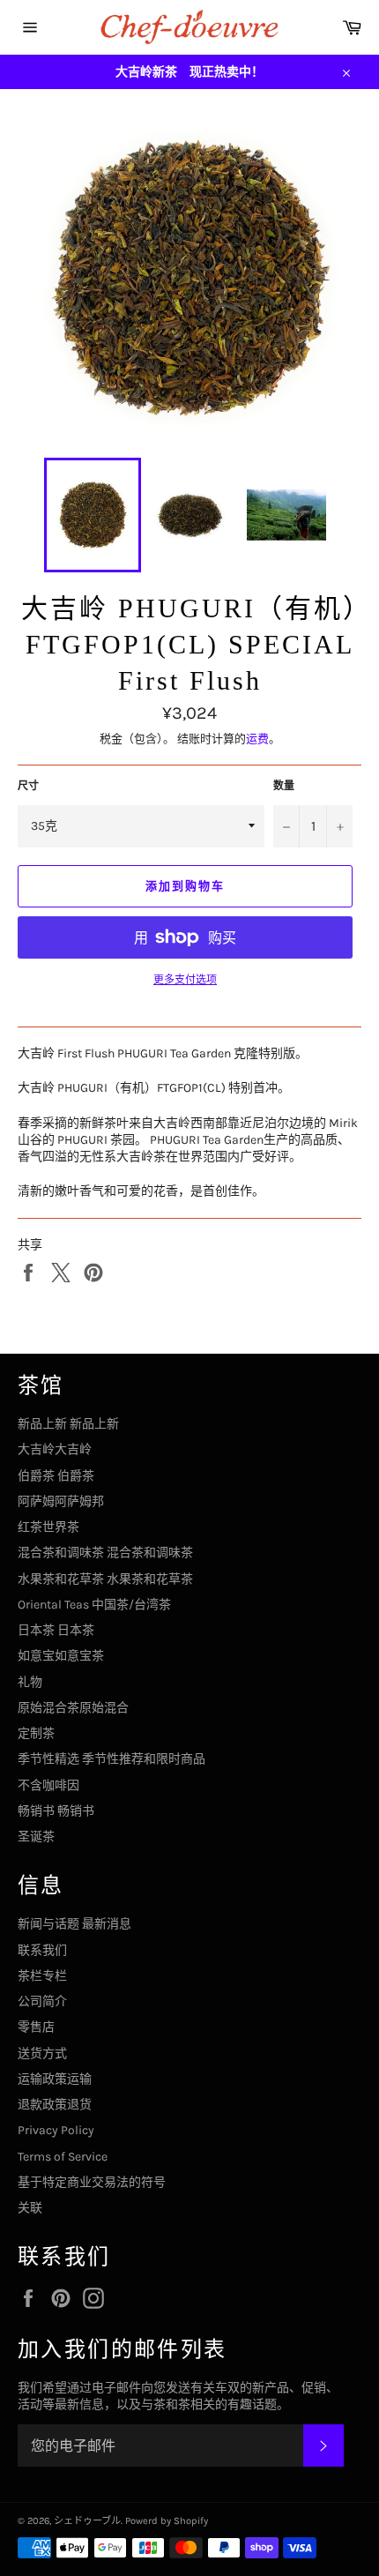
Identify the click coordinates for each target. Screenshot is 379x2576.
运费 (257, 739)
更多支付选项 (185, 980)
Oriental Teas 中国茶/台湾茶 (94, 1605)
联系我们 (42, 1950)
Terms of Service (63, 2157)
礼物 (30, 1682)
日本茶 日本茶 (56, 1630)
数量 (284, 786)
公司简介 (42, 2001)
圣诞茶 (36, 1837)
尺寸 (28, 786)
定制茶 (36, 1733)
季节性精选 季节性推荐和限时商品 (111, 1759)
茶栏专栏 (42, 1976)
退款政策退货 (55, 2105)
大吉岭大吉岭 (55, 1449)
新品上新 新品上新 (68, 1424)
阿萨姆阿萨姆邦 (61, 1501)
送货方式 (42, 2053)
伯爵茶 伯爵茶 (56, 1476)
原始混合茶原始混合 (73, 1708)
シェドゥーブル (87, 2521)
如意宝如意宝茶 (61, 1656)
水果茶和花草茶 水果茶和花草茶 (105, 1579)
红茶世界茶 (48, 1527)
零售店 (36, 2027)
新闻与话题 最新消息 (74, 1924)
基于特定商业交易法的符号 (92, 2182)
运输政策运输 (55, 2079)
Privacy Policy (56, 2130)
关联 (30, 2208)
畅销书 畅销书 (56, 1811)
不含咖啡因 (48, 1785)
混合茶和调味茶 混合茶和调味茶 (105, 1553)
